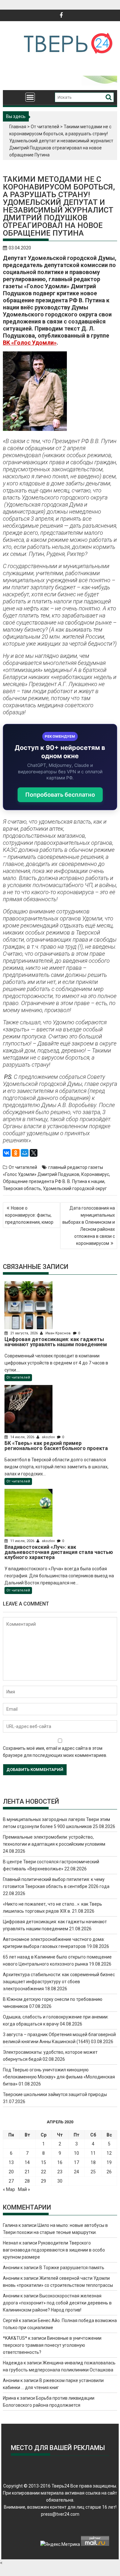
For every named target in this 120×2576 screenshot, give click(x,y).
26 (109, 2172)
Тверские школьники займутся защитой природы (55, 2094)
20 (11, 2172)
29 (44, 2181)
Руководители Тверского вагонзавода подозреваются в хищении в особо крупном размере (54, 2250)
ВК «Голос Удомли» (30, 343)
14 (27, 2162)
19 (109, 2162)
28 (27, 2181)
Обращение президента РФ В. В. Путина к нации (54, 1181)
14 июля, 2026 (22, 1437)
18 (93, 2162)
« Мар (9, 2189)
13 (11, 2162)
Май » (24, 2189)
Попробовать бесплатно (60, 795)
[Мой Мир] (25, 1153)
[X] (34, 1153)
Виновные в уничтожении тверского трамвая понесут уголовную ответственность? (52, 2345)
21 (27, 2172)
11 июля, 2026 (22, 1541)
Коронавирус (95, 1174)
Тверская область (22, 1188)
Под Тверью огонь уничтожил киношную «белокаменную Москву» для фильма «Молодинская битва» (59, 2077)
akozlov (48, 1437)
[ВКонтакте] (7, 1153)
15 (44, 2162)
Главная (18, 127)
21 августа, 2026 (24, 1333)
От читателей (45, 127)
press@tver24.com (60, 2514)
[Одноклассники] (16, 1153)
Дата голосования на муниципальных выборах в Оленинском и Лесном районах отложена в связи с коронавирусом (89, 1226)
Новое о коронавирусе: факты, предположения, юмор (29, 1215)
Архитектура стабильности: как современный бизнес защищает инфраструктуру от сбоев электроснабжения (59, 1982)
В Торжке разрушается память (72, 2268)
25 (93, 2172)
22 (44, 2172)
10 (76, 2153)
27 (11, 2181)
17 (76, 2162)
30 (60, 2181)
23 (60, 2172)
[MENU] (30, 97)
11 (93, 2153)
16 (60, 2162)
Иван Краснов (58, 1333)
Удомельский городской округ (75, 1188)
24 (76, 2172)
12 (109, 2153)
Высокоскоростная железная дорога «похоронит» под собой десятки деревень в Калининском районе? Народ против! (57, 2303)
